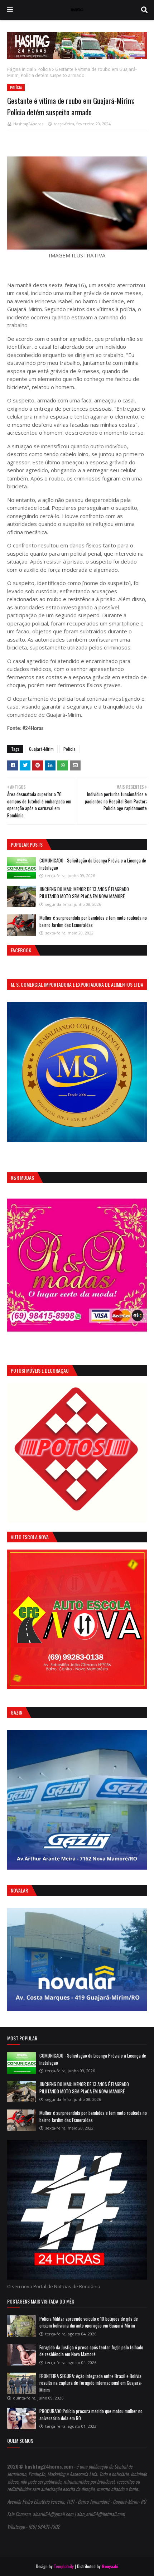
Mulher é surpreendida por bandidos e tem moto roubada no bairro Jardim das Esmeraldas (93, 921)
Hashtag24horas (28, 124)
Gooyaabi (110, 2566)
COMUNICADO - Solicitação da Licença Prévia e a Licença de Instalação (93, 864)
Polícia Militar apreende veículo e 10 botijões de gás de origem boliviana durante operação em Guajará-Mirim (89, 2322)
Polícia (44, 69)
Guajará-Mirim (41, 749)
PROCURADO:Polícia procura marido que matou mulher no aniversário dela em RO (91, 2415)
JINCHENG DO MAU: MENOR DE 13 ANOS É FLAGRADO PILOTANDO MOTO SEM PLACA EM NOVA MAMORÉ (84, 893)
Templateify (64, 2566)
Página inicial (20, 69)
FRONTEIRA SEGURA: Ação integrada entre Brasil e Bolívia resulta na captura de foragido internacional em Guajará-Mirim (91, 2383)
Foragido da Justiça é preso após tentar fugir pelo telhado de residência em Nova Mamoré (91, 2351)
